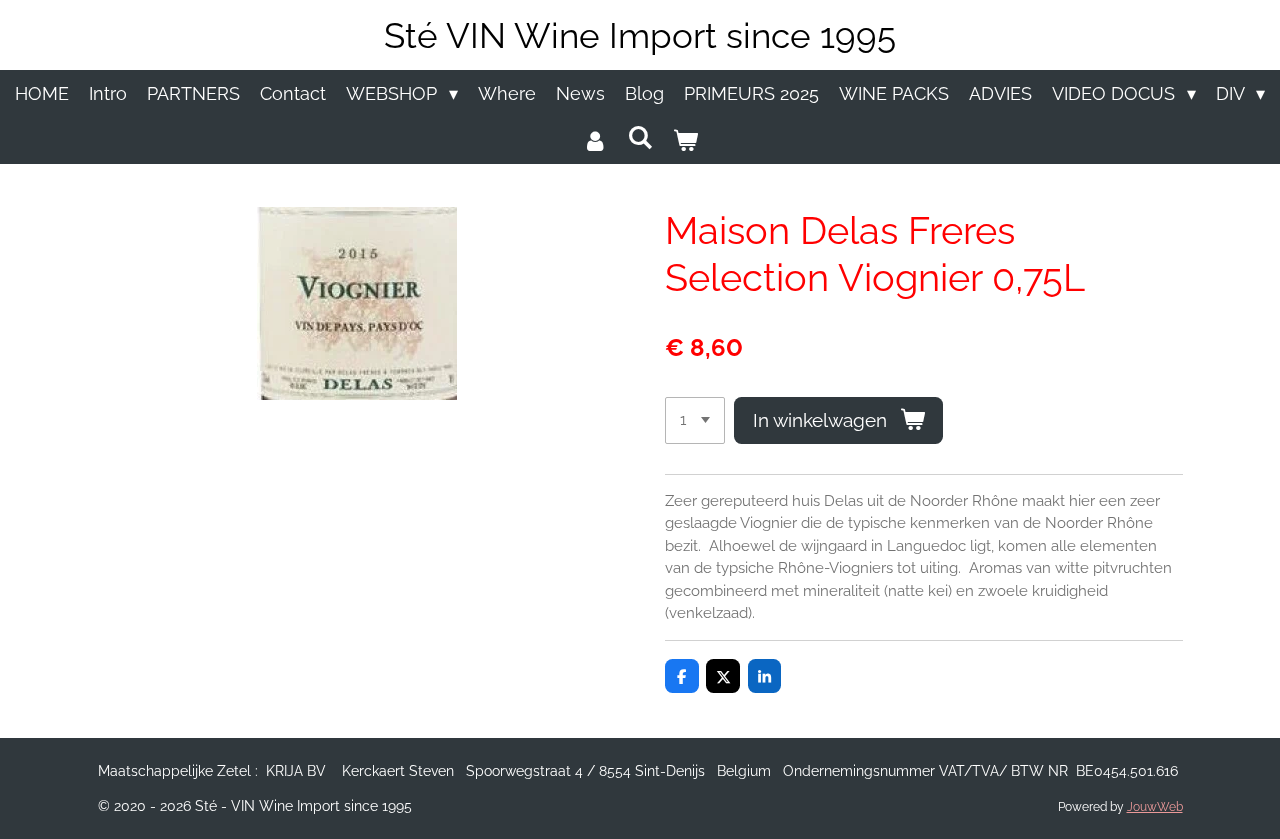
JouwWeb (1155, 807)
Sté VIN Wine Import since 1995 (640, 35)
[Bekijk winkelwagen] (685, 140)
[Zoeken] (639, 137)
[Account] (594, 140)
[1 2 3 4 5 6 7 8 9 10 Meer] (695, 420)
